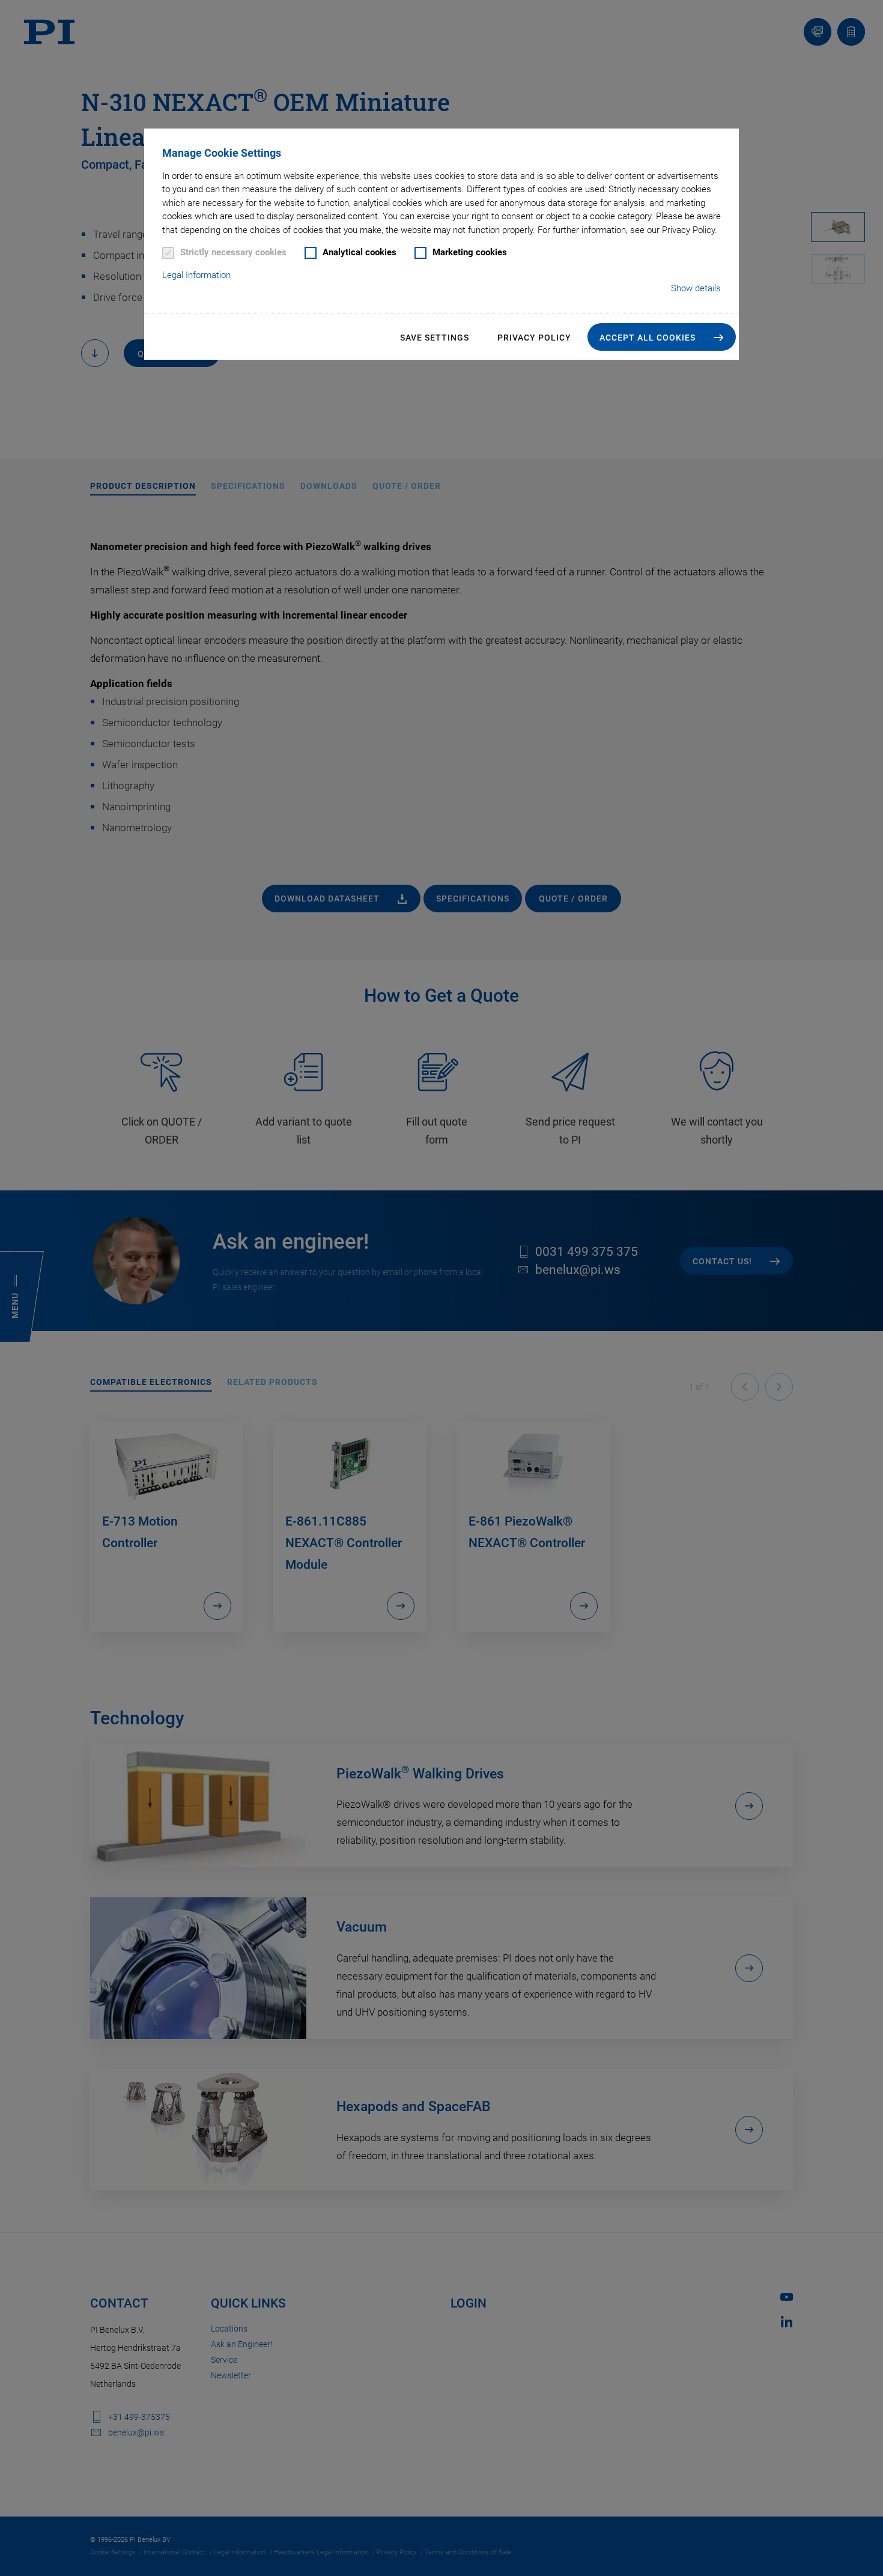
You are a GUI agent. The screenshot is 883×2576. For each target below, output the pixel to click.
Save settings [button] (435, 338)
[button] (662, 337)
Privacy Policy (534, 338)
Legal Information (196, 275)
